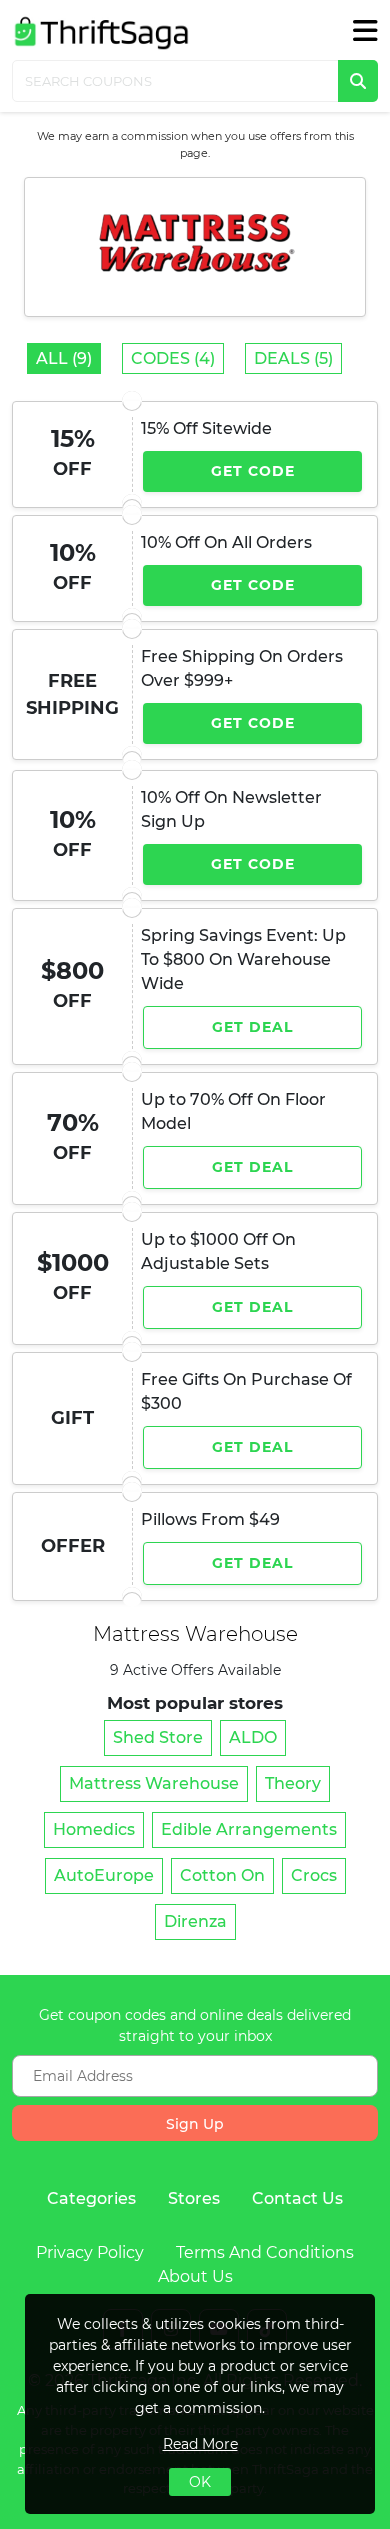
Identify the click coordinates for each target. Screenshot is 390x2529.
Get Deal (252, 1027)
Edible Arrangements (249, 1829)
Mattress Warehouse (154, 1783)
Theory (293, 1783)
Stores (194, 2198)
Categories (91, 2198)
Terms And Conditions (265, 2252)
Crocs (314, 1875)
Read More (200, 2444)
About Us (195, 2276)
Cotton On (222, 1875)
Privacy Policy (90, 2252)
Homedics (94, 1829)
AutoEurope (104, 1875)
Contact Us (297, 2198)
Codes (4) (173, 358)
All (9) (64, 358)
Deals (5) (293, 358)
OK (200, 2482)
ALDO (253, 1737)
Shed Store (158, 1737)
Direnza (195, 1921)
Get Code (253, 471)
